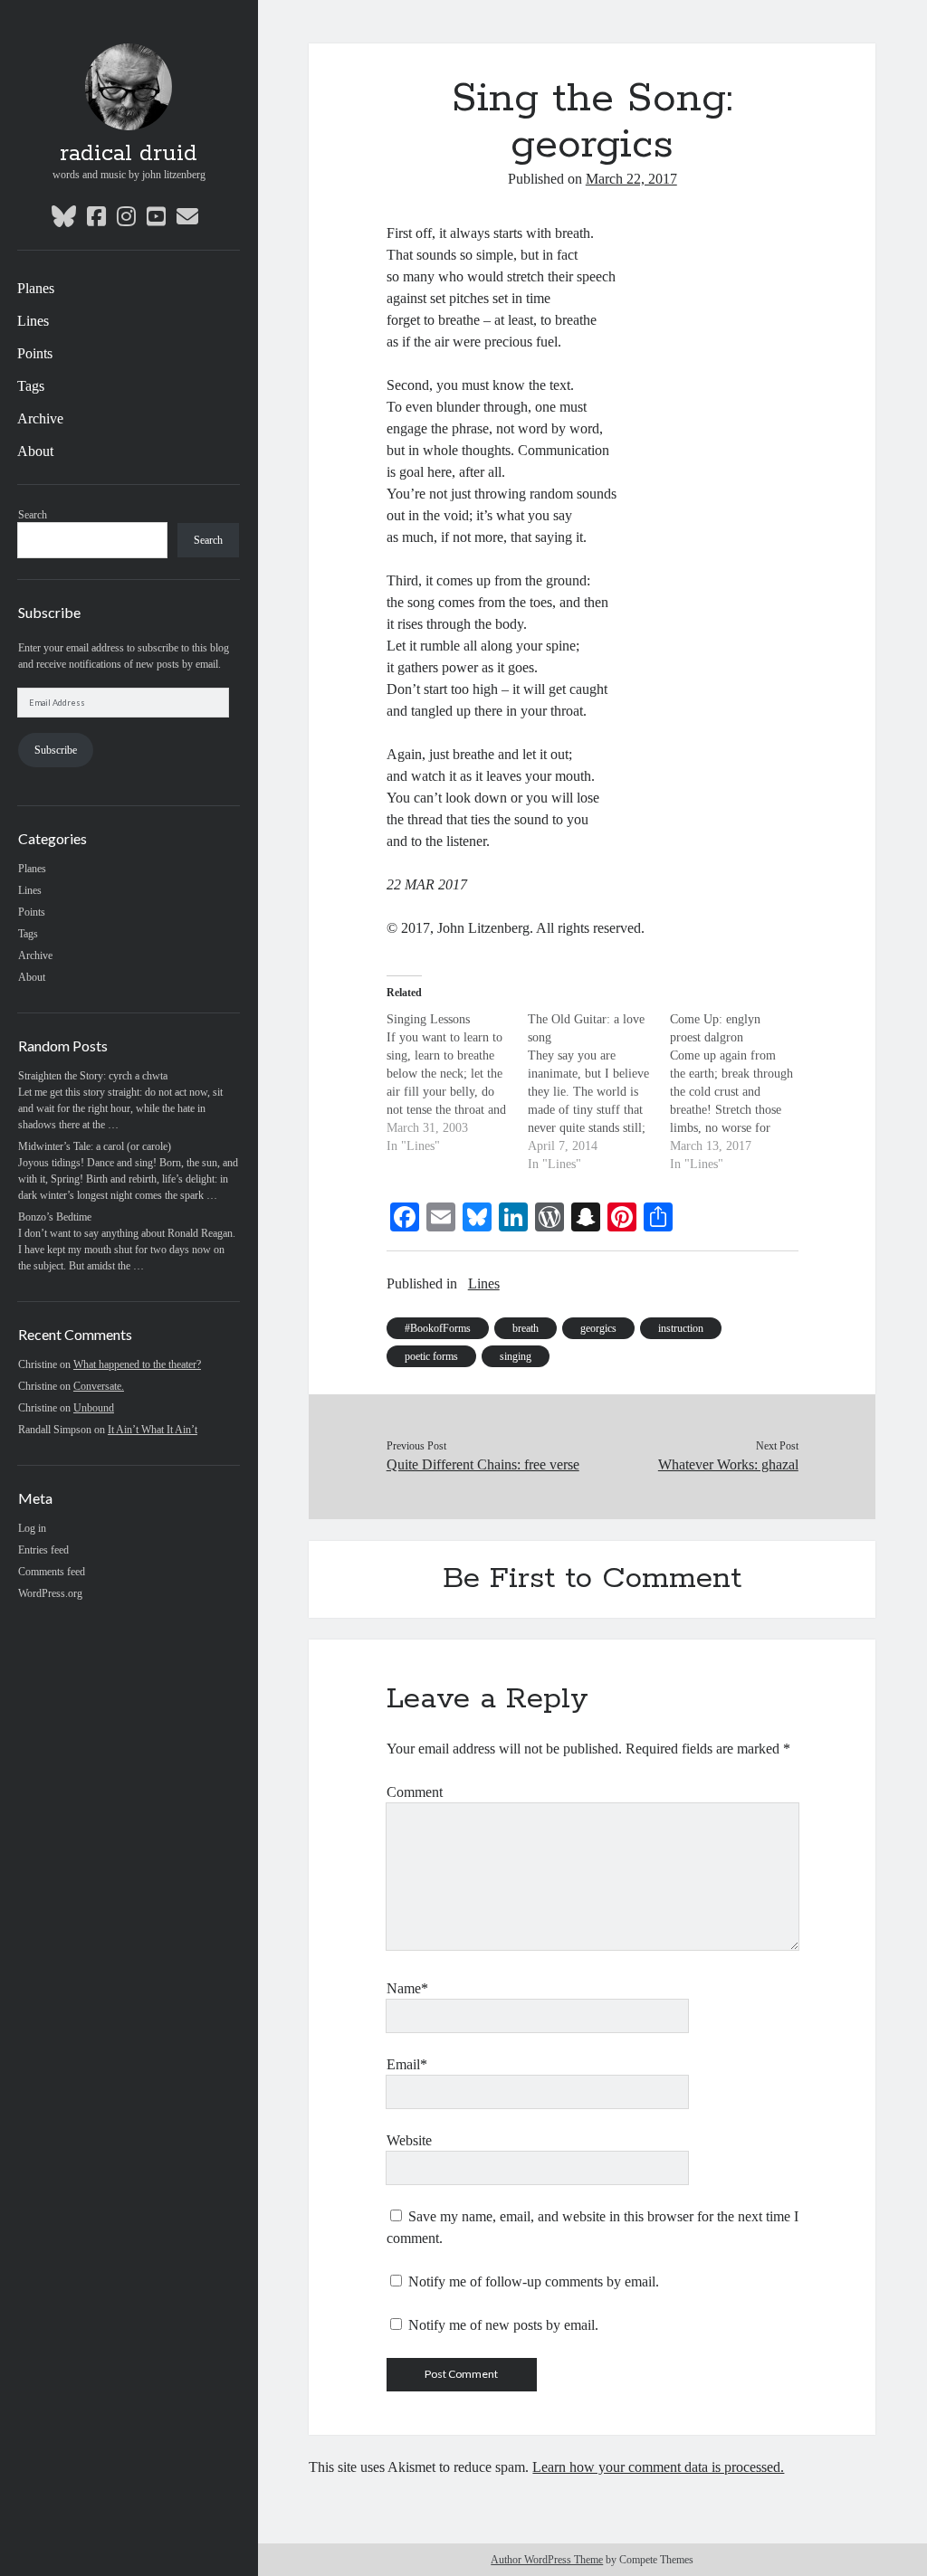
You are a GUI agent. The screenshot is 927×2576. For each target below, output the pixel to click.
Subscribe (56, 750)
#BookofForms (438, 1328)
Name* (407, 1988)
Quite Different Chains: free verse (483, 1464)
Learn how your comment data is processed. (658, 2467)
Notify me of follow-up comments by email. (534, 2281)
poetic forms (431, 1356)
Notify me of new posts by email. (503, 2325)
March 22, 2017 (631, 179)
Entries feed (43, 1550)
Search (33, 515)
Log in (32, 1528)
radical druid (129, 154)
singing (516, 1356)
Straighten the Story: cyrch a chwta (93, 1076)
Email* (407, 2064)
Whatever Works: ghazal (728, 1464)
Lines (33, 321)
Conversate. (99, 1386)
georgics (598, 1328)
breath (526, 1328)
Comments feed (52, 1572)
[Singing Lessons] (458, 1083)
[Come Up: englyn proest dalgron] (741, 1092)
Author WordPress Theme (547, 2560)
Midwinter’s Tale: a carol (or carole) (95, 1146)
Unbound (94, 1408)
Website (409, 2140)
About (35, 451)
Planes (36, 288)
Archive (40, 418)
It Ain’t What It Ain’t (153, 1430)
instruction (681, 1328)
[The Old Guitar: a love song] (599, 1092)
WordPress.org (50, 1593)
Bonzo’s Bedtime (55, 1217)
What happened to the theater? (137, 1364)
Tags (31, 386)
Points (35, 353)
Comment (415, 1792)
